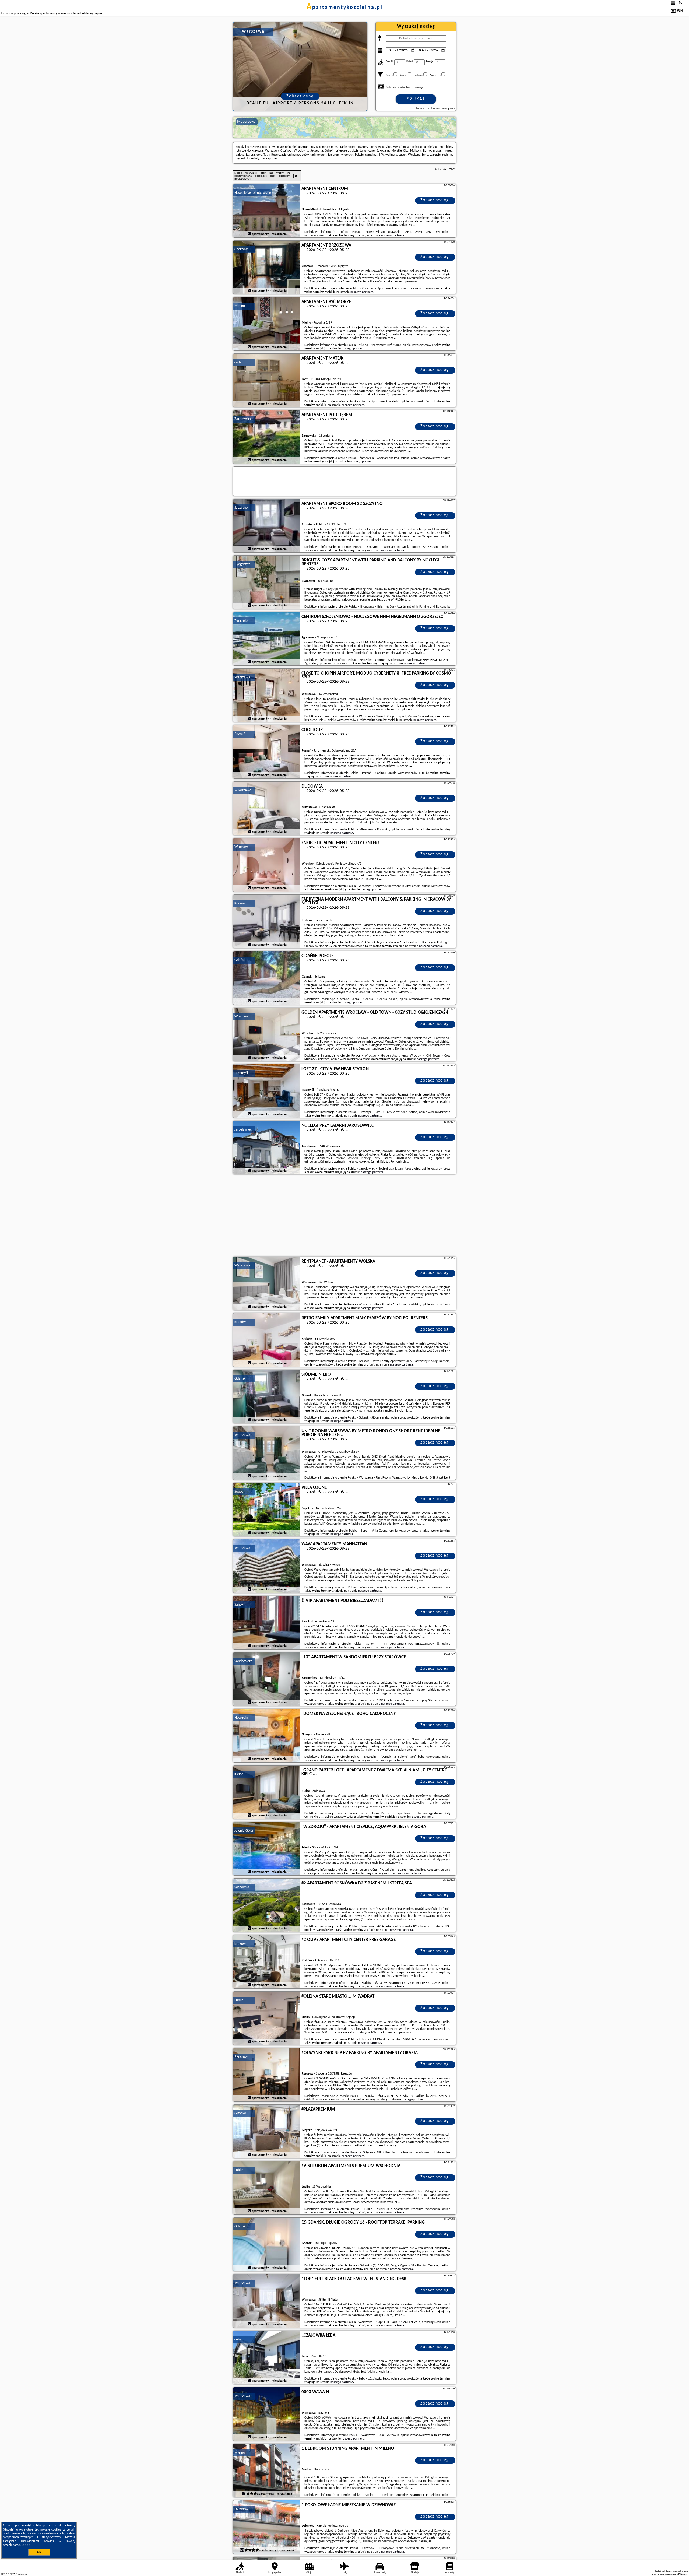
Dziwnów (241, 2509)
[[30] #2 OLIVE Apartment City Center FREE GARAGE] (267, 1962)
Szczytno (241, 508)
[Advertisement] (344, 1216)
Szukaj (416, 99)
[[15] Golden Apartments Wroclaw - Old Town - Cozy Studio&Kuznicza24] (267, 1035)
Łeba (238, 2340)
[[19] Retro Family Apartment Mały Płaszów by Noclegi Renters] (267, 1340)
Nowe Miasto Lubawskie (253, 193)
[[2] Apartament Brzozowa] (267, 268)
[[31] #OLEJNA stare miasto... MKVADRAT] (267, 2019)
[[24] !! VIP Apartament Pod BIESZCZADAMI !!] (267, 1623)
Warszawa (242, 677)
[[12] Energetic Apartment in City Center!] (267, 865)
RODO (26, 2545)
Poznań (240, 734)
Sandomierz (243, 1661)
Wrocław (241, 847)
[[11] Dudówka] (267, 809)
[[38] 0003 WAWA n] (267, 2414)
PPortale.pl (21, 2574)
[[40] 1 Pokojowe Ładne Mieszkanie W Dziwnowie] (267, 2527)
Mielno (240, 306)
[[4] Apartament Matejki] (267, 381)
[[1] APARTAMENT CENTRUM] (267, 211)
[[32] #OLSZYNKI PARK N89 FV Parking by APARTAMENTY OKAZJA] (267, 2075)
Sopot (239, 1492)
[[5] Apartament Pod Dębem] (267, 437)
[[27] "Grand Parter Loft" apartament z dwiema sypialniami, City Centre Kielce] (267, 1792)
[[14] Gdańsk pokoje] (267, 978)
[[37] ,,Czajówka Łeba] (267, 2358)
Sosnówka (242, 1887)
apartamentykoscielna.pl (345, 8)
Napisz (684, 2574)
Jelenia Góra (244, 1831)
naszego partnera (393, 236)
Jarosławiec (243, 1130)
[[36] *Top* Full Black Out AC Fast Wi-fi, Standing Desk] (267, 2301)
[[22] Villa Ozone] (267, 1510)
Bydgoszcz (242, 564)
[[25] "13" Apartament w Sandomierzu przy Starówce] (267, 1679)
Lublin (239, 2000)
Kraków (240, 903)
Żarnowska (243, 419)
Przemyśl (241, 1073)
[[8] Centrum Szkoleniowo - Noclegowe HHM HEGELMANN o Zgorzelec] (267, 639)
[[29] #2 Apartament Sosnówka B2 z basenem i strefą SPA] (267, 1905)
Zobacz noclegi (435, 200)
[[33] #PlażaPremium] (267, 2132)
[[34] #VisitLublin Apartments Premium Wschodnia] (267, 2188)
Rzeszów (241, 2057)
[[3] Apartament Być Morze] (267, 324)
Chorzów (241, 249)
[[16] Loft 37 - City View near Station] (267, 1091)
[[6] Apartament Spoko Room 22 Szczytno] (267, 526)
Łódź (238, 362)
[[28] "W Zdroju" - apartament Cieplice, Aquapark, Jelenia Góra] (267, 1849)
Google (9, 2530)
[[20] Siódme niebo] (267, 1397)
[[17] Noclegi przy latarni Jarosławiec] (267, 1148)
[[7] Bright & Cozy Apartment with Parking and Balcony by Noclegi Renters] (267, 582)
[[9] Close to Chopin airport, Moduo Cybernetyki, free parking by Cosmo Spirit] (267, 696)
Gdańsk (240, 960)
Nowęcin (241, 1718)
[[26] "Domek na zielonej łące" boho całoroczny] (267, 1736)
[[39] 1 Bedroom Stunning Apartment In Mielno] (267, 2471)
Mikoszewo (243, 790)
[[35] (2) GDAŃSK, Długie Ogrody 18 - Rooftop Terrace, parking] (267, 2245)
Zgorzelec (242, 621)
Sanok (239, 1605)
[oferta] (249, 234)
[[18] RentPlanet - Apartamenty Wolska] (267, 1284)
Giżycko (240, 2113)
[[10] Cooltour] (267, 752)
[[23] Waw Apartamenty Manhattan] (267, 1566)
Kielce (239, 1774)
